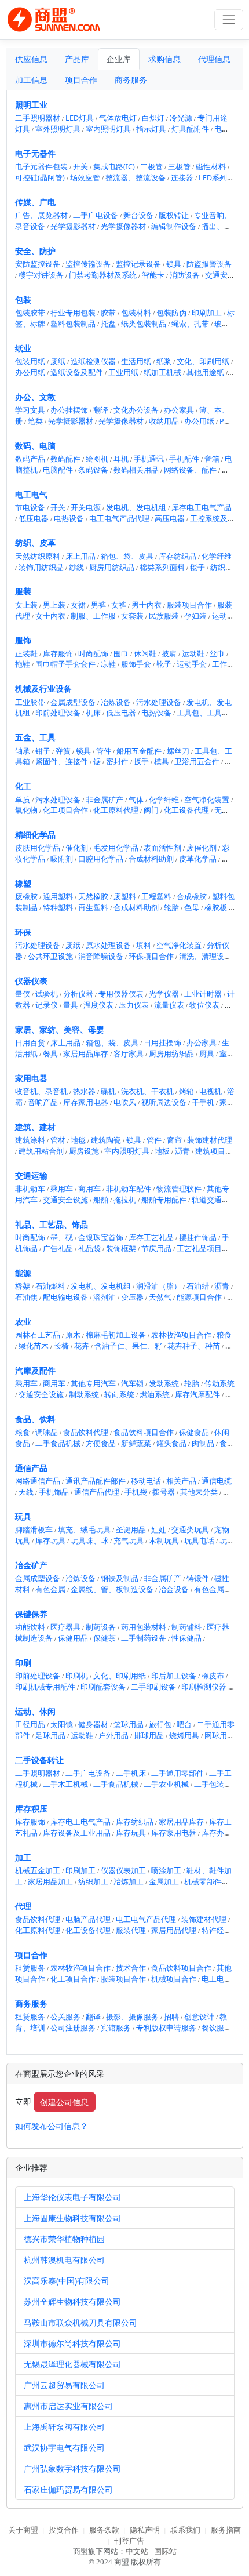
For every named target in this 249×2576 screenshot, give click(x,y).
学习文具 (30, 410)
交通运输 (31, 1176)
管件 (104, 751)
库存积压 (31, 1809)
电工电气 (31, 494)
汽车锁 (132, 1384)
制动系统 (84, 1395)
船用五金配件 (139, 751)
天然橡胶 (93, 897)
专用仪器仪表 (121, 994)
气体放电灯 (118, 118)
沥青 (182, 1151)
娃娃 (159, 1530)
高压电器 (170, 519)
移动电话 (146, 1481)
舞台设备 (138, 215)
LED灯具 (80, 118)
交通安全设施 (65, 1200)
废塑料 (125, 897)
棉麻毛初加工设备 (116, 1335)
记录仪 (47, 1005)
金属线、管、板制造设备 (112, 1589)
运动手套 (192, 664)
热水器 (84, 1091)
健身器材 (93, 1725)
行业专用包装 (73, 313)
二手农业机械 (166, 1784)
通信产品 (31, 1468)
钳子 (43, 751)
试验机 (47, 994)
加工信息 (31, 80)
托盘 (108, 324)
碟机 (108, 1091)
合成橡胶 (192, 897)
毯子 (197, 567)
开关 (80, 167)
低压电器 (34, 519)
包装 (23, 299)
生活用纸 (136, 361)
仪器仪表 (31, 981)
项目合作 (81, 80)
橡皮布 (213, 1676)
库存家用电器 (86, 1102)
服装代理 (131, 1930)
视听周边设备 (164, 1102)
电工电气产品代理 (119, 519)
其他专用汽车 (93, 1384)
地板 (162, 1151)
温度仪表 (98, 1005)
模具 (162, 762)
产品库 (77, 59)
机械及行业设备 (43, 688)
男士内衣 (147, 605)
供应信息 (31, 59)
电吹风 (125, 1102)
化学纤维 (217, 556)
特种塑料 (58, 908)
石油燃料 (50, 1286)
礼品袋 (89, 1249)
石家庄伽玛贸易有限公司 (68, 2489)
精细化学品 (35, 835)
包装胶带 (30, 313)
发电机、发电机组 (136, 508)
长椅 (61, 1346)
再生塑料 (93, 908)
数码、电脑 (35, 446)
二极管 (151, 167)
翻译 (101, 410)
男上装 (54, 605)
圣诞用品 (131, 1530)
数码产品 (30, 459)
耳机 (121, 459)
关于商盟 (23, 2530)
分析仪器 (78, 994)
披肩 (169, 654)
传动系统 (219, 1384)
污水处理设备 (159, 702)
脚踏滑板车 (34, 1530)
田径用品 (30, 1725)
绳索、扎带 (190, 324)
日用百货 (30, 1043)
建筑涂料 (30, 1140)
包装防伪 (171, 313)
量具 (71, 1005)
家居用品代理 (174, 1930)
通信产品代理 (97, 1492)
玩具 (23, 1516)
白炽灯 (153, 118)
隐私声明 (145, 2530)
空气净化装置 (207, 800)
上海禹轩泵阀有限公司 (64, 2427)
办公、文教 (35, 397)
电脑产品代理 (88, 1919)
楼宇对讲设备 (41, 275)
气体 (136, 800)
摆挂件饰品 (198, 1238)
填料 (144, 945)
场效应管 (85, 178)
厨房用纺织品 (112, 567)
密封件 (117, 762)
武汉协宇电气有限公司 (64, 2448)
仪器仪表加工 (123, 1871)
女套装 (132, 616)
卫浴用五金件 (197, 762)
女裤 (119, 605)
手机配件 (184, 459)
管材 (58, 1140)
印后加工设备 (174, 1676)
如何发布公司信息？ (52, 2126)
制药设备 (101, 1627)
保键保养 (31, 1614)
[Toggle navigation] (228, 19)
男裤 (98, 605)
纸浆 (164, 361)
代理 (23, 1906)
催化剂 (77, 848)
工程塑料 (156, 897)
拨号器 (164, 1492)
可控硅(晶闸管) (40, 178)
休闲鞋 (145, 654)
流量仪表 (169, 1005)
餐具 (50, 1054)
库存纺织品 (177, 556)
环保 (23, 932)
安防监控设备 (38, 264)
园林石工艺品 (38, 1335)
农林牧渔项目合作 (181, 1335)
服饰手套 (136, 664)
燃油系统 (155, 1395)
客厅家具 (129, 1054)
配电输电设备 (65, 1297)
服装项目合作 (189, 605)
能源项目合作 (199, 1297)
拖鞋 (23, 664)
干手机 (203, 1102)
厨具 (207, 1054)
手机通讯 (149, 459)
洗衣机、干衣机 (147, 1091)
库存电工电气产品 (202, 508)
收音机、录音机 (41, 1091)
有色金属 (50, 1589)
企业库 (119, 59)
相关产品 (181, 1481)
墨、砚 (62, 1238)
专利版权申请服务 (166, 2028)
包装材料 (136, 313)
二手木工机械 (65, 1784)
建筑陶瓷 (106, 1140)
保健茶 (105, 1638)
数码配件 (65, 459)
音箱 (212, 459)
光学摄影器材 (73, 226)
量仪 (23, 994)
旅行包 (160, 1725)
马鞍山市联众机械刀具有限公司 (80, 2322)
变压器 (132, 1297)
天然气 (160, 1297)
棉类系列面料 (162, 567)
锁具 (174, 264)
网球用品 (219, 1736)
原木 (73, 1335)
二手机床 (131, 1773)
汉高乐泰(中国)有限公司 (67, 2281)
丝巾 (217, 654)
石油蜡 (198, 1286)
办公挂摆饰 (69, 410)
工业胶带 (30, 702)
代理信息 (214, 59)
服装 (23, 591)
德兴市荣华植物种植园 (64, 2239)
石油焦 (26, 1297)
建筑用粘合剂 (41, 1151)
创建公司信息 (64, 2102)
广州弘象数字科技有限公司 (72, 2468)
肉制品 (203, 1443)
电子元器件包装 (41, 167)
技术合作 (131, 1968)
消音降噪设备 (101, 956)
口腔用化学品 (101, 859)
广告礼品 (58, 1249)
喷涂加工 (166, 1871)
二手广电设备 (96, 215)
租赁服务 (30, 1968)
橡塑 (23, 883)
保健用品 (73, 1638)
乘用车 (62, 1189)
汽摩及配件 (35, 1370)
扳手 (141, 762)
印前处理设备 (58, 713)
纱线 (76, 567)
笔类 (35, 421)
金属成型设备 (73, 702)
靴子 (164, 664)
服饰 (23, 640)
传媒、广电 (35, 202)
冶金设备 (174, 1589)
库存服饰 (58, 654)
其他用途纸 (205, 373)
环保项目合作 (151, 956)
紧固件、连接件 (62, 762)
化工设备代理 (186, 810)
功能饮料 (30, 1627)
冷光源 (181, 118)
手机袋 (136, 1492)
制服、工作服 (93, 616)
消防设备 (185, 275)
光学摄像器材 (123, 226)
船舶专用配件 (164, 1200)
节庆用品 (156, 1249)
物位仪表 (204, 1005)
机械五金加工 (38, 1871)
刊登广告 (129, 2541)
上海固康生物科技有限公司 (72, 2218)
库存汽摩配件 (197, 1395)
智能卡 (153, 275)
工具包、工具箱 (203, 713)
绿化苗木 (34, 1346)
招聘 (171, 2017)
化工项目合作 (65, 810)
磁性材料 (211, 167)
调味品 (47, 1432)
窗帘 (174, 1140)
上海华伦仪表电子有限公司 (72, 2197)
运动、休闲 (35, 1711)
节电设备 (30, 508)
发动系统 (164, 1384)
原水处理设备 (108, 945)
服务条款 (104, 2530)
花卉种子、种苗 (194, 1346)
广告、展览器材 (41, 215)
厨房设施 (84, 1151)
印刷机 (77, 1676)
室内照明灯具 (108, 129)
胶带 (108, 313)
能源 (23, 1273)
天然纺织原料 (38, 556)
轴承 (23, 751)
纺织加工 (93, 1882)
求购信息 (164, 59)
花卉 (82, 1346)
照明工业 (31, 105)
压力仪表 (134, 1005)
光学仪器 (164, 994)
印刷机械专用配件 (45, 1687)
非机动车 (30, 1189)
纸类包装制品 (144, 324)
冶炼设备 (116, 702)
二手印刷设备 (153, 1687)
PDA (227, 421)
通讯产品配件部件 (96, 1481)
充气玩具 (129, 1541)
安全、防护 (35, 251)
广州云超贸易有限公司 (64, 2385)
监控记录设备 (138, 264)
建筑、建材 (35, 1127)
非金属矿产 (105, 800)
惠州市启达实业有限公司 (68, 2406)
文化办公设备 (136, 410)
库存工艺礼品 (151, 1238)
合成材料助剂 (151, 859)
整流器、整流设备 (136, 178)
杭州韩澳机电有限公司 (64, 2260)
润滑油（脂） (159, 1286)
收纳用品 (164, 421)
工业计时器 (203, 994)
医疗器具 (65, 1627)
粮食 (224, 1335)
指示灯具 (151, 129)
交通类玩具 (190, 1530)
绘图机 (97, 459)
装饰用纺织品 (41, 567)
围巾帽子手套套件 (65, 664)
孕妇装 (195, 616)
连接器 (182, 178)
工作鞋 (223, 664)
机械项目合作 (174, 1979)
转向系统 (119, 1395)
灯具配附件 (190, 129)
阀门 (151, 810)
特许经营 (217, 1930)
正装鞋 (26, 654)
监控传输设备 (88, 264)
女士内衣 (50, 616)
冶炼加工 (129, 1882)
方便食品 (101, 1443)
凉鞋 (108, 664)
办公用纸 (30, 373)
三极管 (179, 167)
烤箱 (186, 1091)
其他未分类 (199, 1492)
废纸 (58, 361)
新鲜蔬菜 (136, 1443)
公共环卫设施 (50, 956)
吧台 (184, 1725)
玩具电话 (199, 1541)
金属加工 (164, 1882)
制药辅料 (186, 1627)
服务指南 (226, 2530)
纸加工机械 (162, 373)
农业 (23, 1322)
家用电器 (31, 1078)
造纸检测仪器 (93, 361)
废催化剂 (202, 848)
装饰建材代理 (210, 1140)
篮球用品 (129, 1725)
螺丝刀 (178, 751)
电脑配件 (58, 470)
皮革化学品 (198, 859)
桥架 (23, 1286)
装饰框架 (121, 1249)
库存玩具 (50, 1541)
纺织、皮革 (35, 542)
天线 (26, 1492)
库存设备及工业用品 (77, 1833)
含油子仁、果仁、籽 (128, 1346)
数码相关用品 (136, 470)
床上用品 (80, 556)
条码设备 (93, 470)
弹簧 (63, 751)
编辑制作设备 (174, 226)
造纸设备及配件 (77, 373)
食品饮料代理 (86, 1432)
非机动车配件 (129, 1189)
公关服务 (65, 2017)
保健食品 (194, 1432)
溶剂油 (105, 1297)
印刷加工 (207, 313)
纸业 (23, 348)
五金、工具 (35, 737)
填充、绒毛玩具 (84, 1530)
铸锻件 (198, 1578)
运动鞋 (193, 654)
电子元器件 (35, 153)
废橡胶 (26, 897)
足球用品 (50, 1736)
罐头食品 (171, 1443)
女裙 (78, 605)
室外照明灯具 (58, 129)
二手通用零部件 (177, 1773)
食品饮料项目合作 (144, 1432)
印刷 (23, 1663)
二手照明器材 (38, 118)
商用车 (89, 1189)
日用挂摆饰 (162, 1043)
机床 (93, 713)
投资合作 (64, 2530)
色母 (192, 908)
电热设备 (69, 519)
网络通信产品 (38, 1481)
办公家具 (179, 410)
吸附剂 (62, 859)
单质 (23, 800)
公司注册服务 (73, 2028)
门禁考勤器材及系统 (103, 275)
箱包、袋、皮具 (127, 556)
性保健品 (186, 1638)
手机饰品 (54, 1492)
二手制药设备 (144, 1638)
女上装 (26, 605)
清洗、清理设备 (205, 956)
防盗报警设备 (209, 264)
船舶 (101, 1200)
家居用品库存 (86, 1054)
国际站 (165, 2552)
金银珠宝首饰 (101, 1238)
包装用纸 (30, 361)
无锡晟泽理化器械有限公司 (72, 2364)
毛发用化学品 (116, 848)
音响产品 (43, 1102)
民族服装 (164, 616)
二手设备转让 (39, 1760)
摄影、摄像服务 (132, 2017)
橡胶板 (216, 908)
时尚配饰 (93, 654)
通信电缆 (217, 1481)
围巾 (121, 654)
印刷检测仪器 (204, 1687)
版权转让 (174, 215)
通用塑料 (58, 897)
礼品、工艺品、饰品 (52, 1224)
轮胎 (171, 908)
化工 (23, 786)
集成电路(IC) (114, 167)
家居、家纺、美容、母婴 (60, 1029)
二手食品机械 (58, 1443)
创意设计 (199, 2017)
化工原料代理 (116, 810)
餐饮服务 (217, 2028)
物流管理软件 (179, 1189)
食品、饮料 (35, 1419)
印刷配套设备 (103, 1687)
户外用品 (113, 1736)
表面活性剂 (162, 848)
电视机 (210, 1091)
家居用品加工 (50, 1882)
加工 (23, 1857)
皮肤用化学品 (38, 848)
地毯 (78, 1140)
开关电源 (86, 508)
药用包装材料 (144, 1627)
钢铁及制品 (120, 1578)
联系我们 (185, 2530)
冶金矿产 (31, 1565)
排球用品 (149, 1736)
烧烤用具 (184, 1736)
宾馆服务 (116, 2028)
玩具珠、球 (89, 1541)
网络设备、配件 (190, 470)
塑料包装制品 (73, 324)
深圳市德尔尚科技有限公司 (72, 2343)
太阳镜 (62, 1725)
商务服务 (131, 80)
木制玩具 (164, 1541)
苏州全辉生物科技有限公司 (72, 2301)
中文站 (137, 2552)
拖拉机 (125, 1200)
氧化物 (26, 810)
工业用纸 (123, 373)
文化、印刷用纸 (203, 361)
